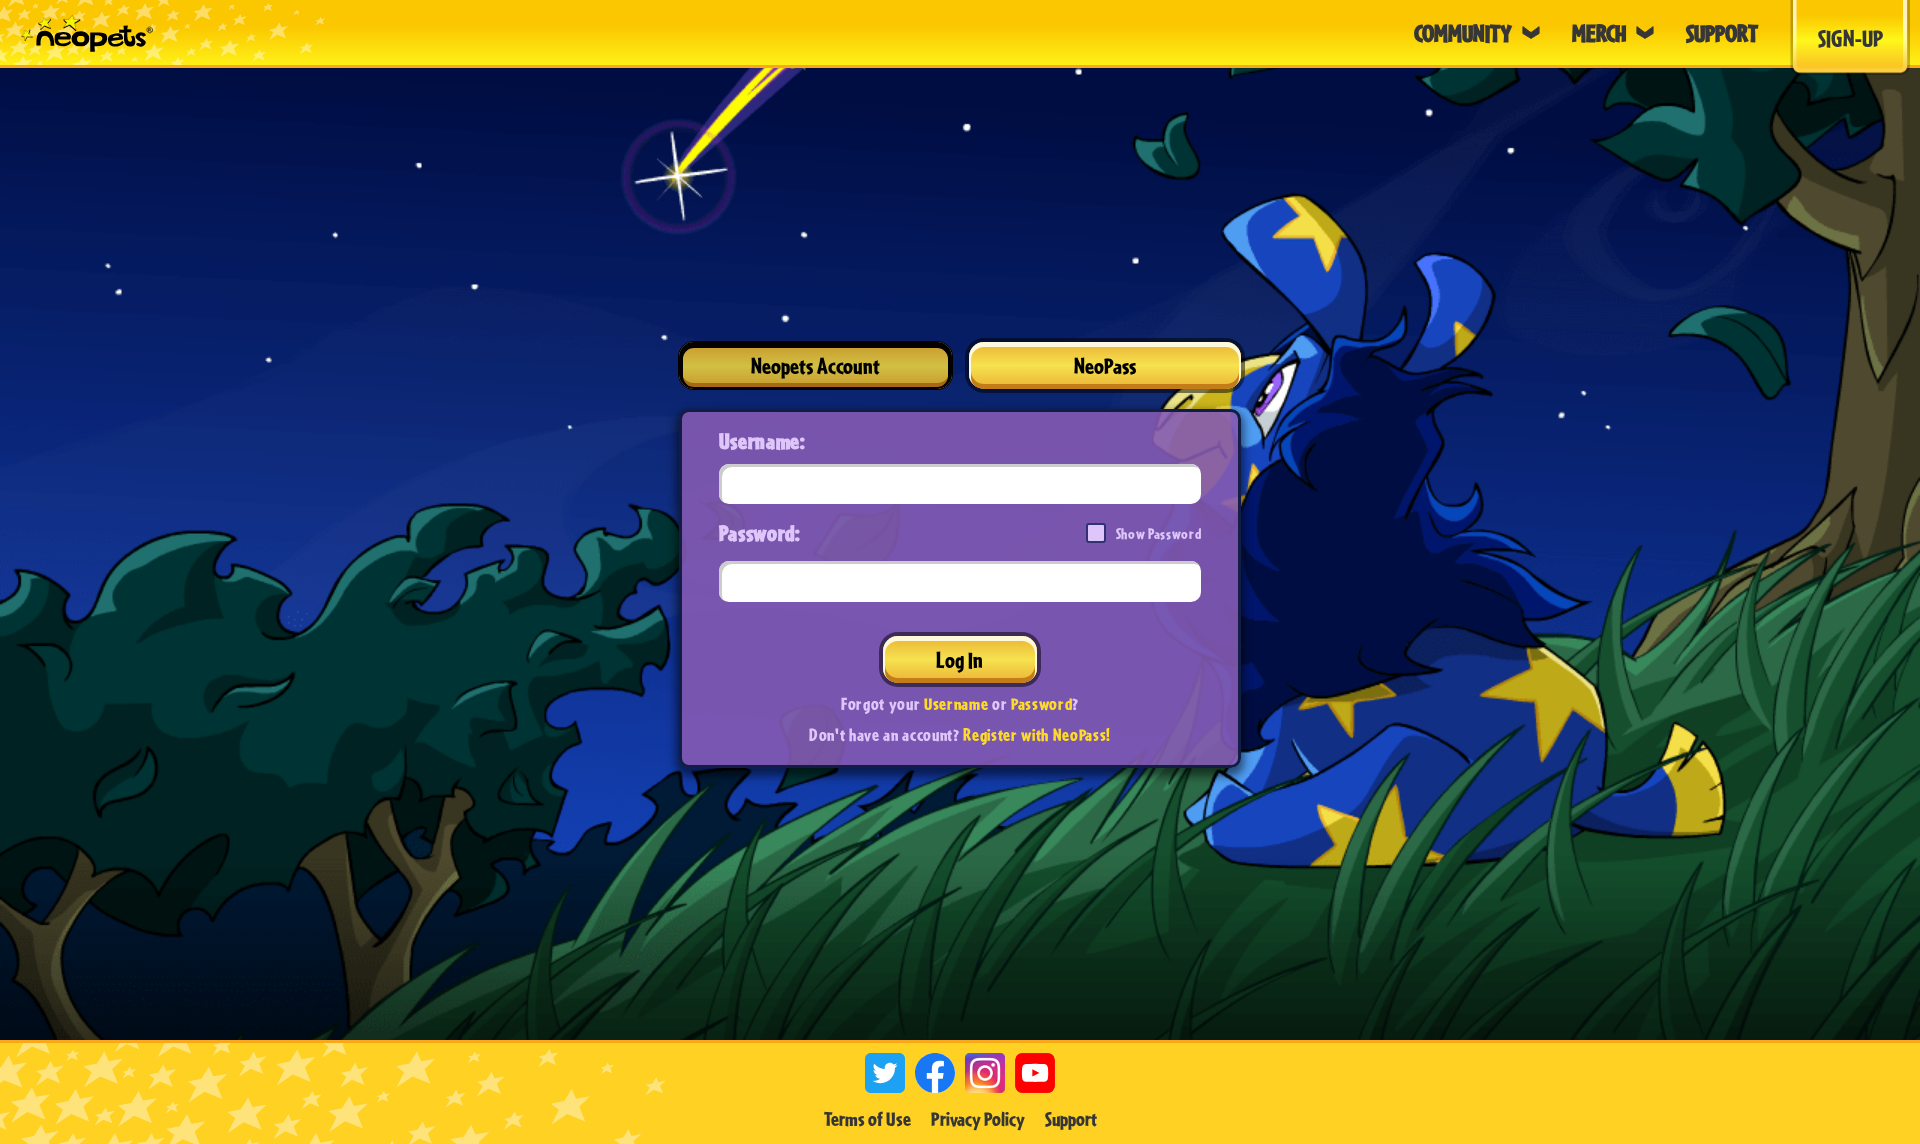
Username (956, 703)
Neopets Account (815, 365)
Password (1041, 703)
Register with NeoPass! (1037, 734)
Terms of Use (867, 1119)
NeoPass (1105, 365)
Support (1071, 1119)
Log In (959, 659)
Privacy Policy (978, 1119)
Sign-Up (1850, 38)
